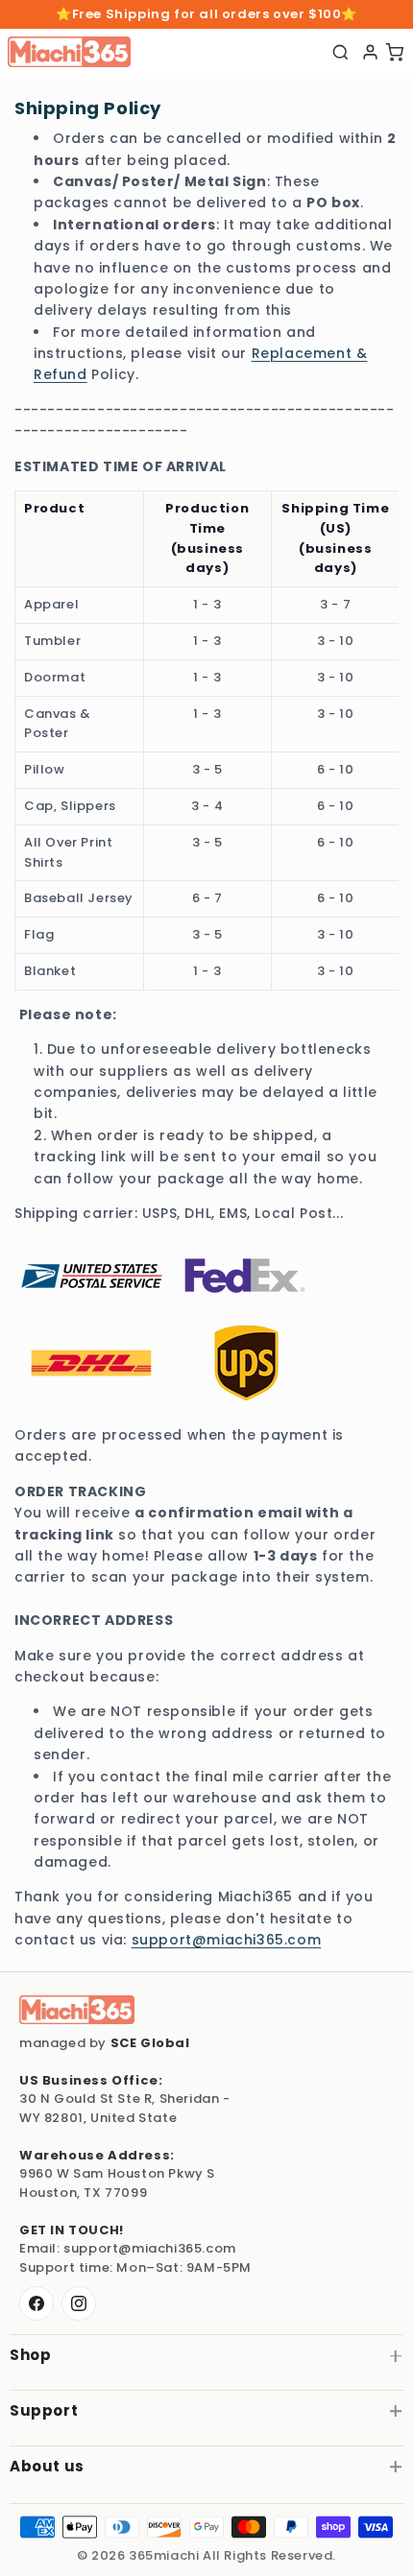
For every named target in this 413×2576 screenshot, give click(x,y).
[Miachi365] (77, 2010)
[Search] (340, 52)
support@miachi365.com (227, 1940)
